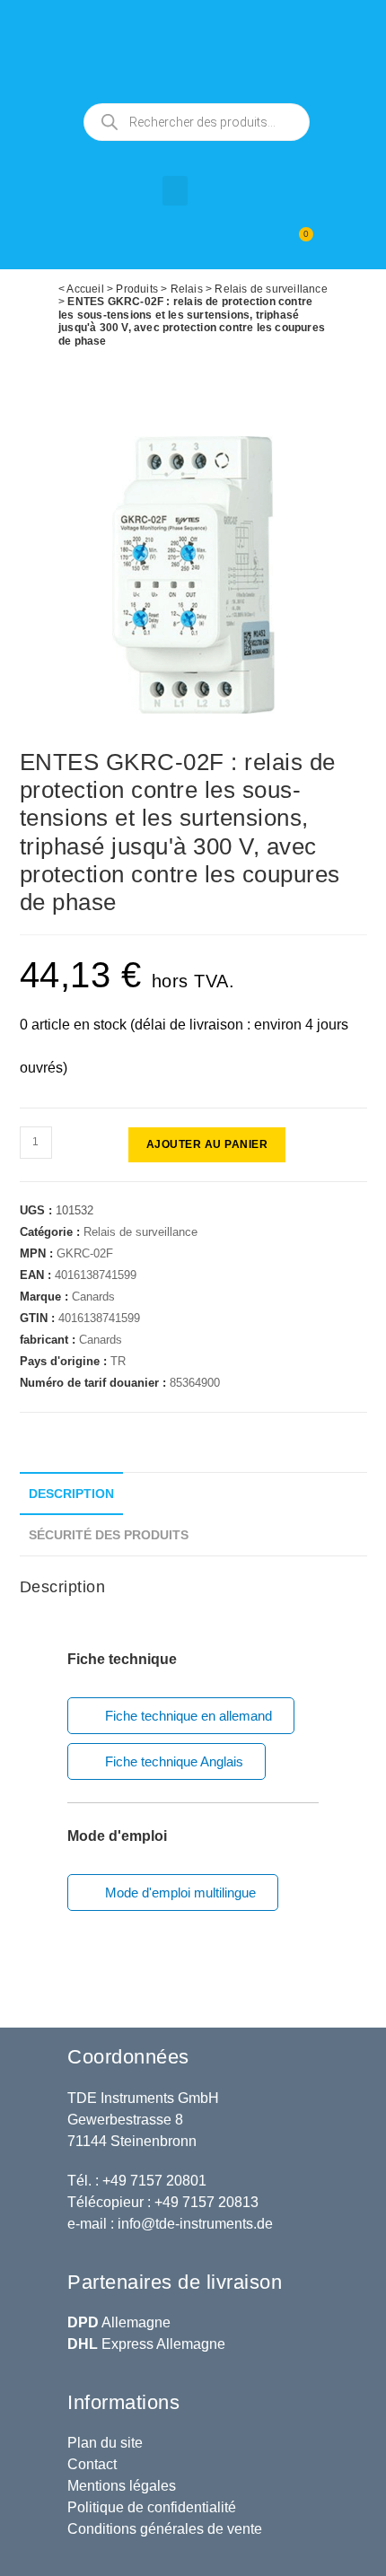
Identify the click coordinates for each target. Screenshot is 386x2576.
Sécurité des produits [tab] (109, 1535)
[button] (175, 191)
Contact (92, 2464)
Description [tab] (71, 1494)
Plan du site (105, 2443)
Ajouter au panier (207, 1144)
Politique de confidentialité (152, 2507)
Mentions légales (122, 2486)
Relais (187, 289)
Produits (137, 289)
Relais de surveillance (271, 289)
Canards (93, 1297)
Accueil (85, 289)
